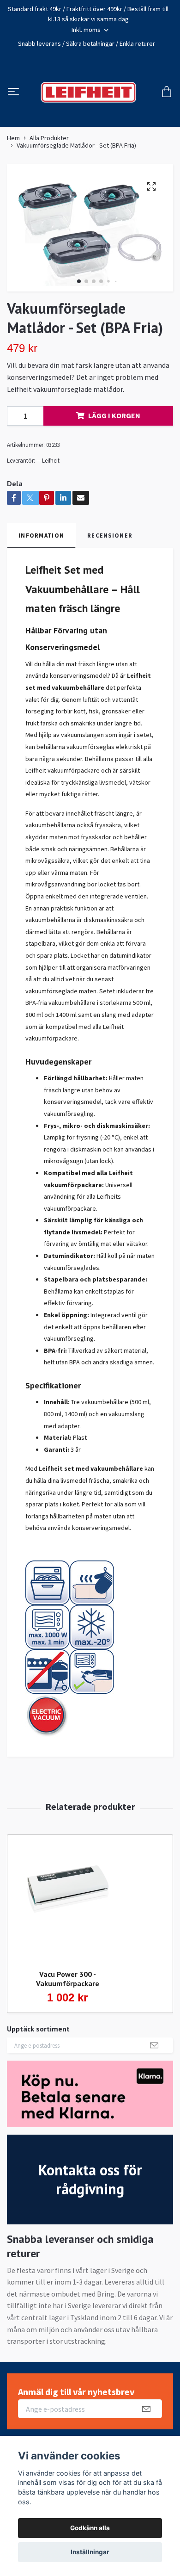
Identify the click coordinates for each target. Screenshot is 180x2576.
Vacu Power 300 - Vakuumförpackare (68, 1986)
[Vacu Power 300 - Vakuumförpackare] (67, 1906)
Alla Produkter (49, 146)
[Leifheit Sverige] (88, 96)
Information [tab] (41, 543)
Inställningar (90, 2552)
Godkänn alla (90, 2528)
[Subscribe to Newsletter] (154, 2053)
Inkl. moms (87, 30)
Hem (13, 146)
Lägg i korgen (114, 423)
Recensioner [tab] (110, 543)
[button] (79, 289)
